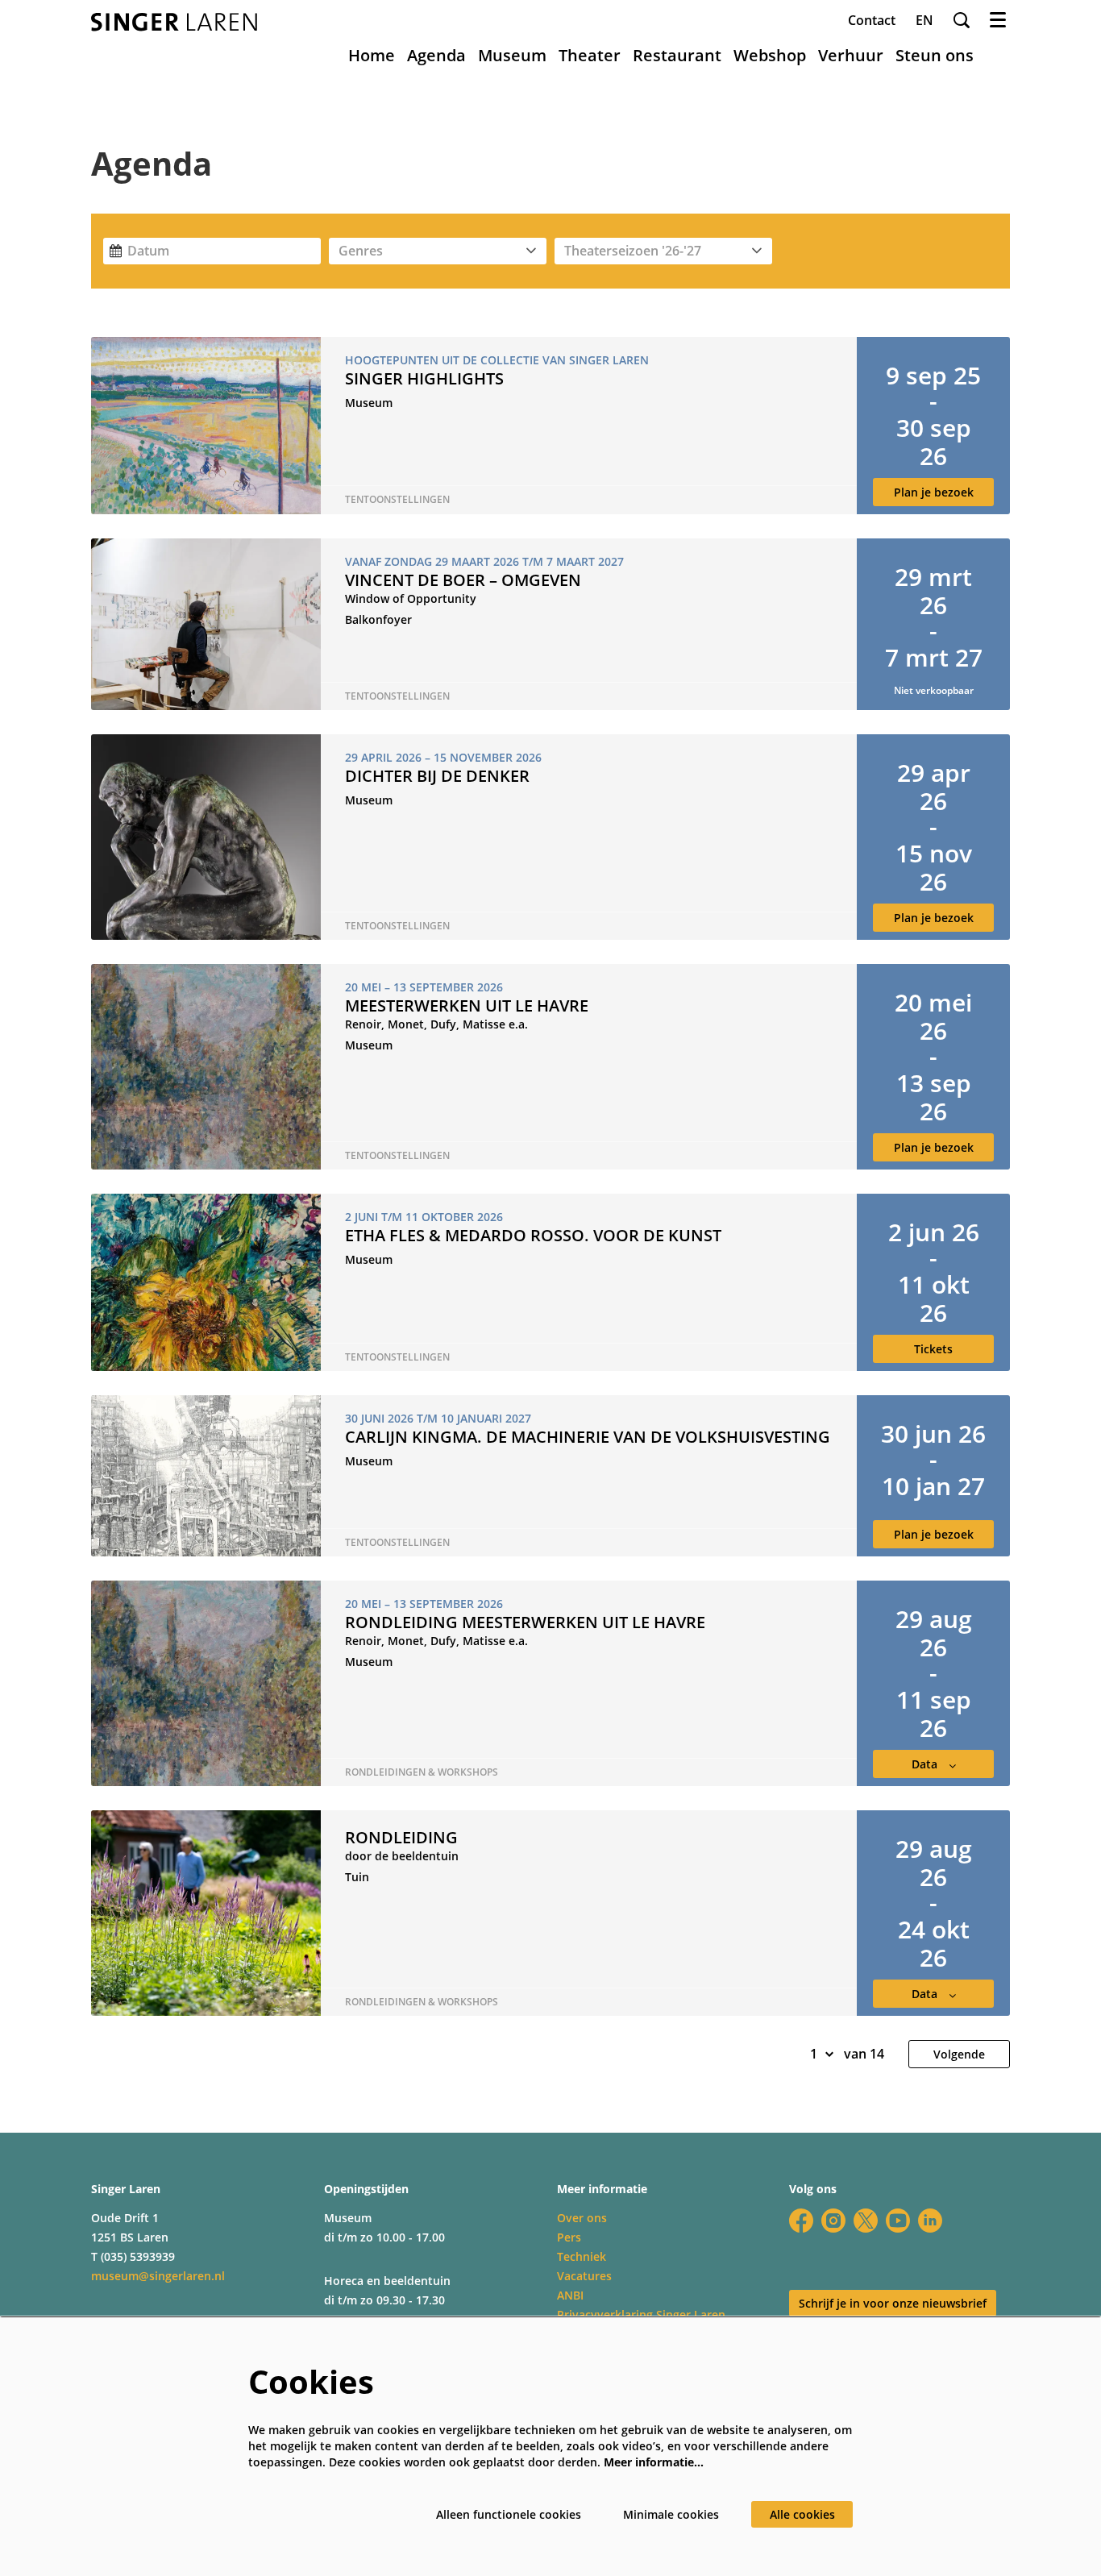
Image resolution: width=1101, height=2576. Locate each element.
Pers (569, 2237)
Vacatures (584, 2276)
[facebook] (801, 2221)
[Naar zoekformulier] (962, 20)
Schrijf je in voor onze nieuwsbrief (893, 2303)
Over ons (582, 2218)
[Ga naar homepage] (174, 22)
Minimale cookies (671, 2514)
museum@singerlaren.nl (158, 2276)
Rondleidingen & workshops (422, 1772)
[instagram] (833, 2221)
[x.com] (866, 2221)
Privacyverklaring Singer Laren (641, 2314)
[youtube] (898, 2221)
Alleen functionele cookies (509, 2514)
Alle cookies (802, 2514)
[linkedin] (930, 2221)
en (924, 20)
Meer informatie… (654, 2462)
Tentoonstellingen (397, 500)
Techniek (582, 2256)
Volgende (959, 2054)
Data (926, 1764)
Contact (872, 20)
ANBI (570, 2295)
